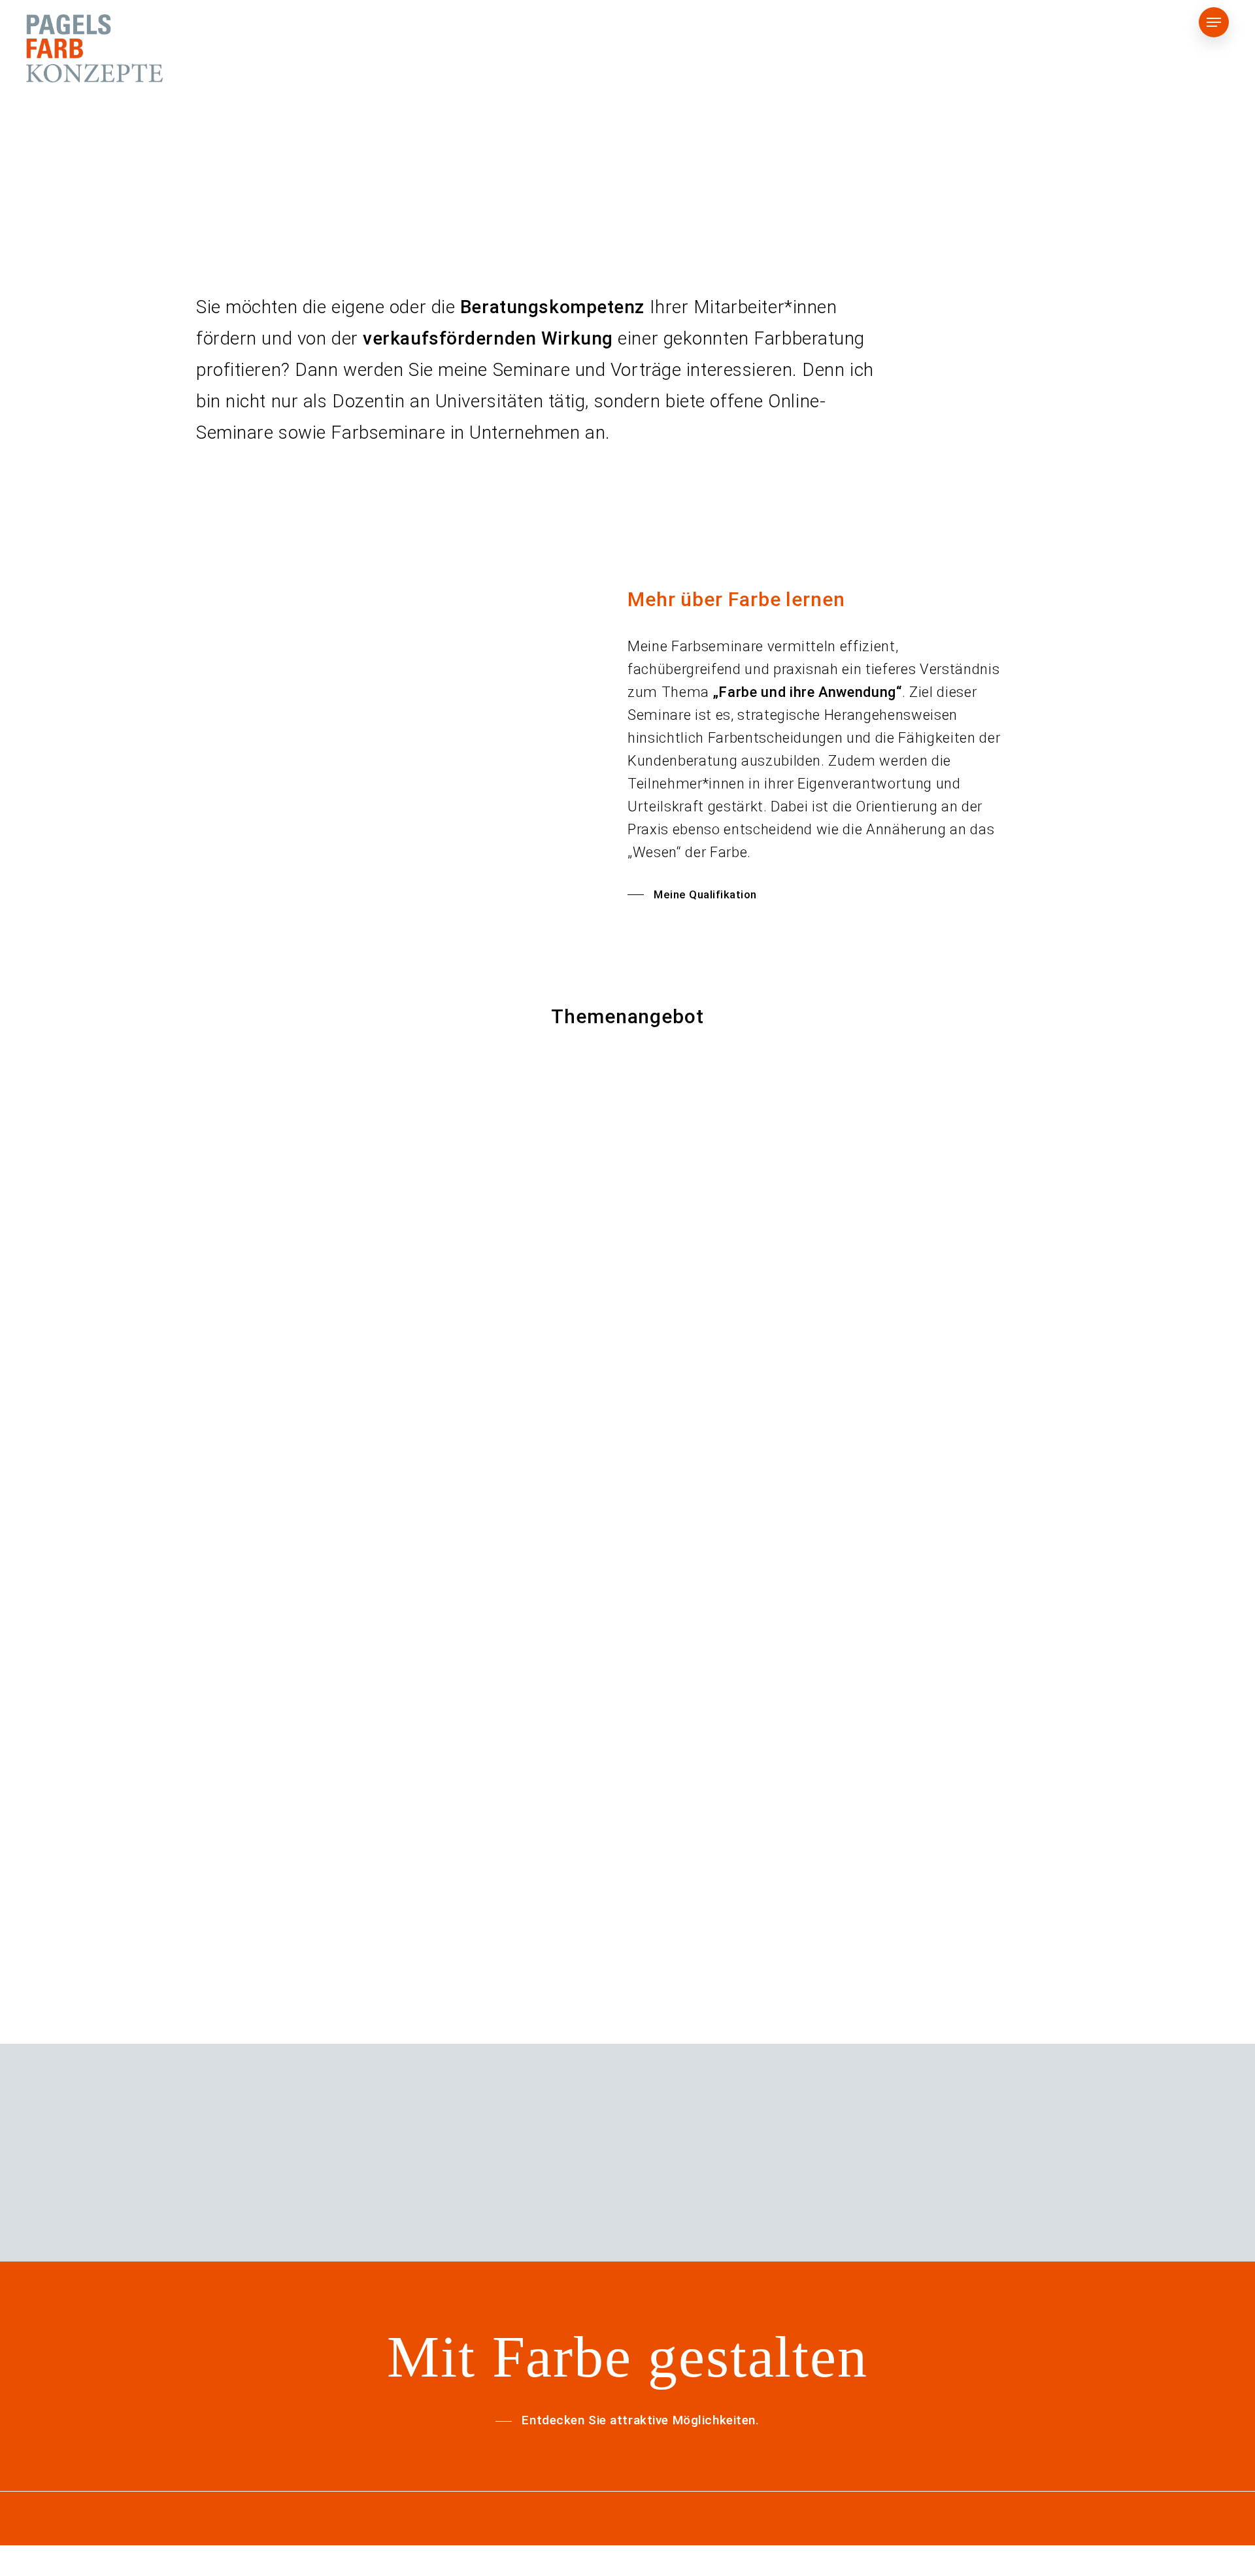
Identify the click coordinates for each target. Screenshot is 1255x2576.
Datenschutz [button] (1023, 2568)
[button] (1214, 23)
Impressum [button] (1112, 2568)
